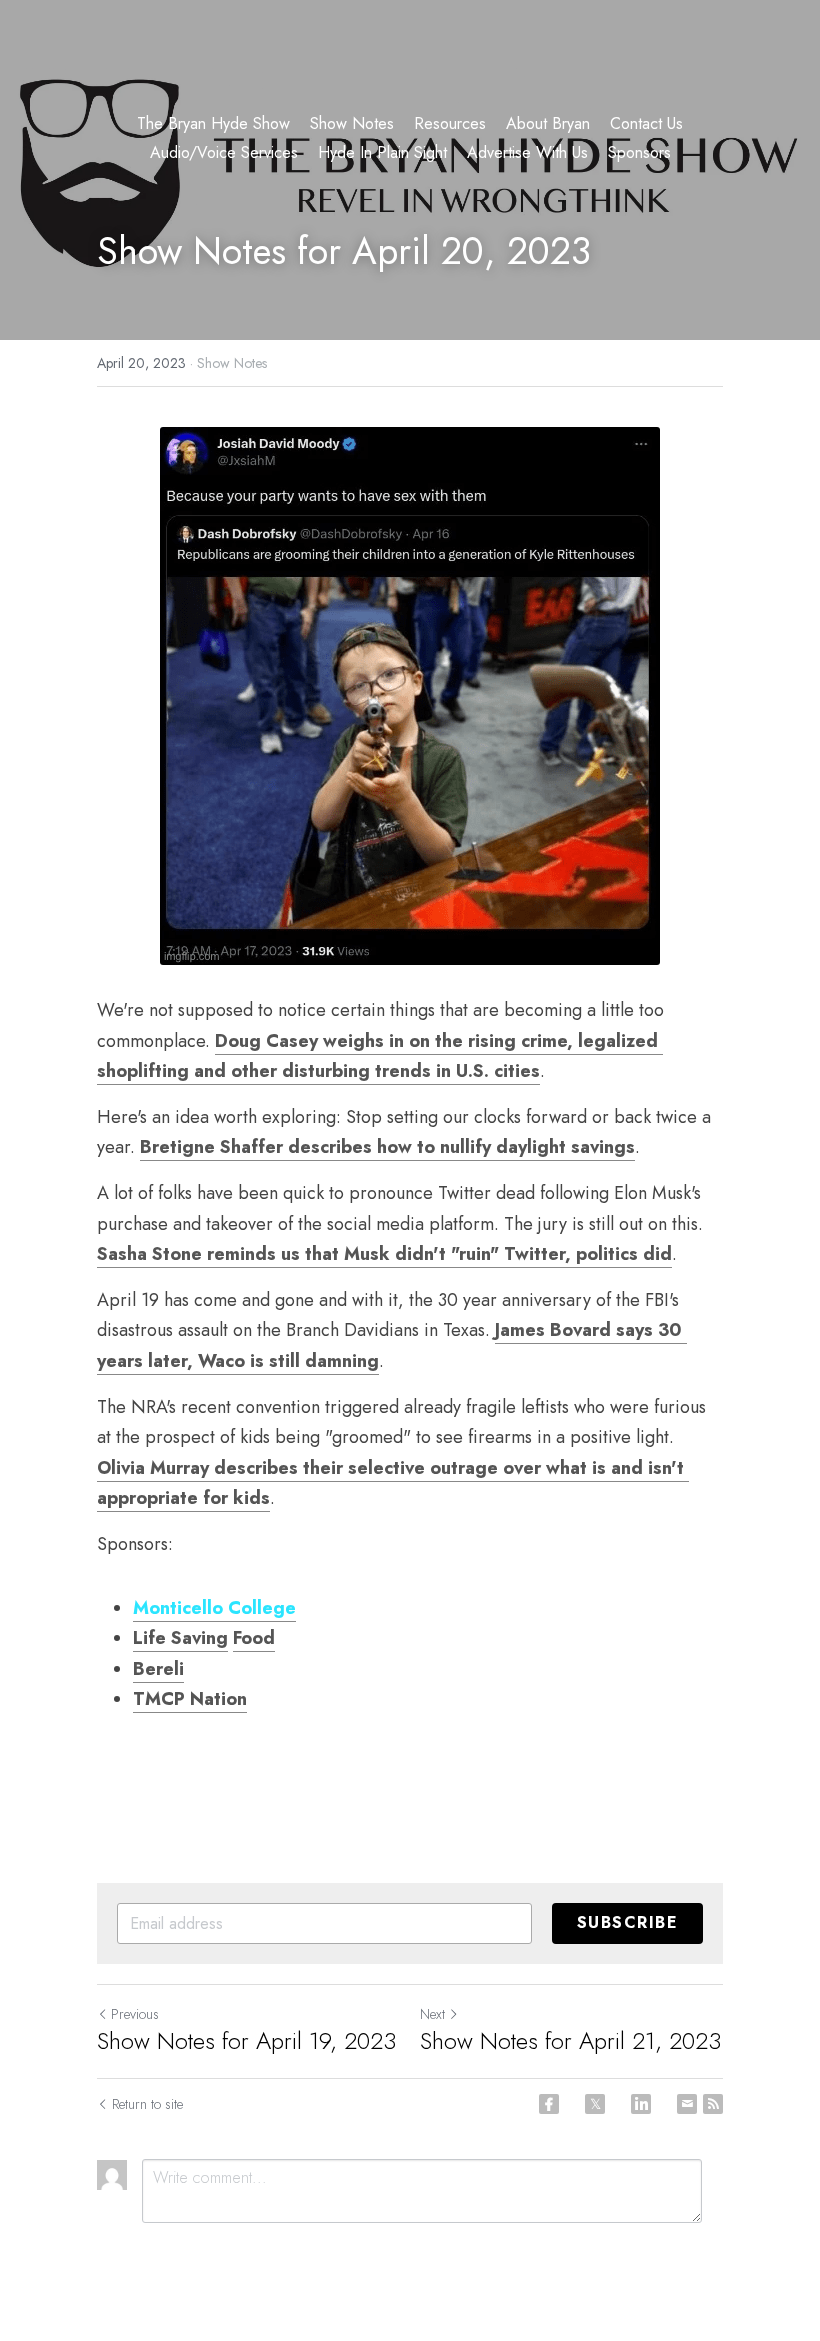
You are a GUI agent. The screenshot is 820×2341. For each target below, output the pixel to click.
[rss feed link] (713, 2104)
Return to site (147, 2104)
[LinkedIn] (641, 2104)
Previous (135, 2014)
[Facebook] (549, 2104)
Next (432, 2014)
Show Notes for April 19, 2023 (246, 2041)
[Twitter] (595, 2104)
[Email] (687, 2104)
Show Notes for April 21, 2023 (570, 2041)
